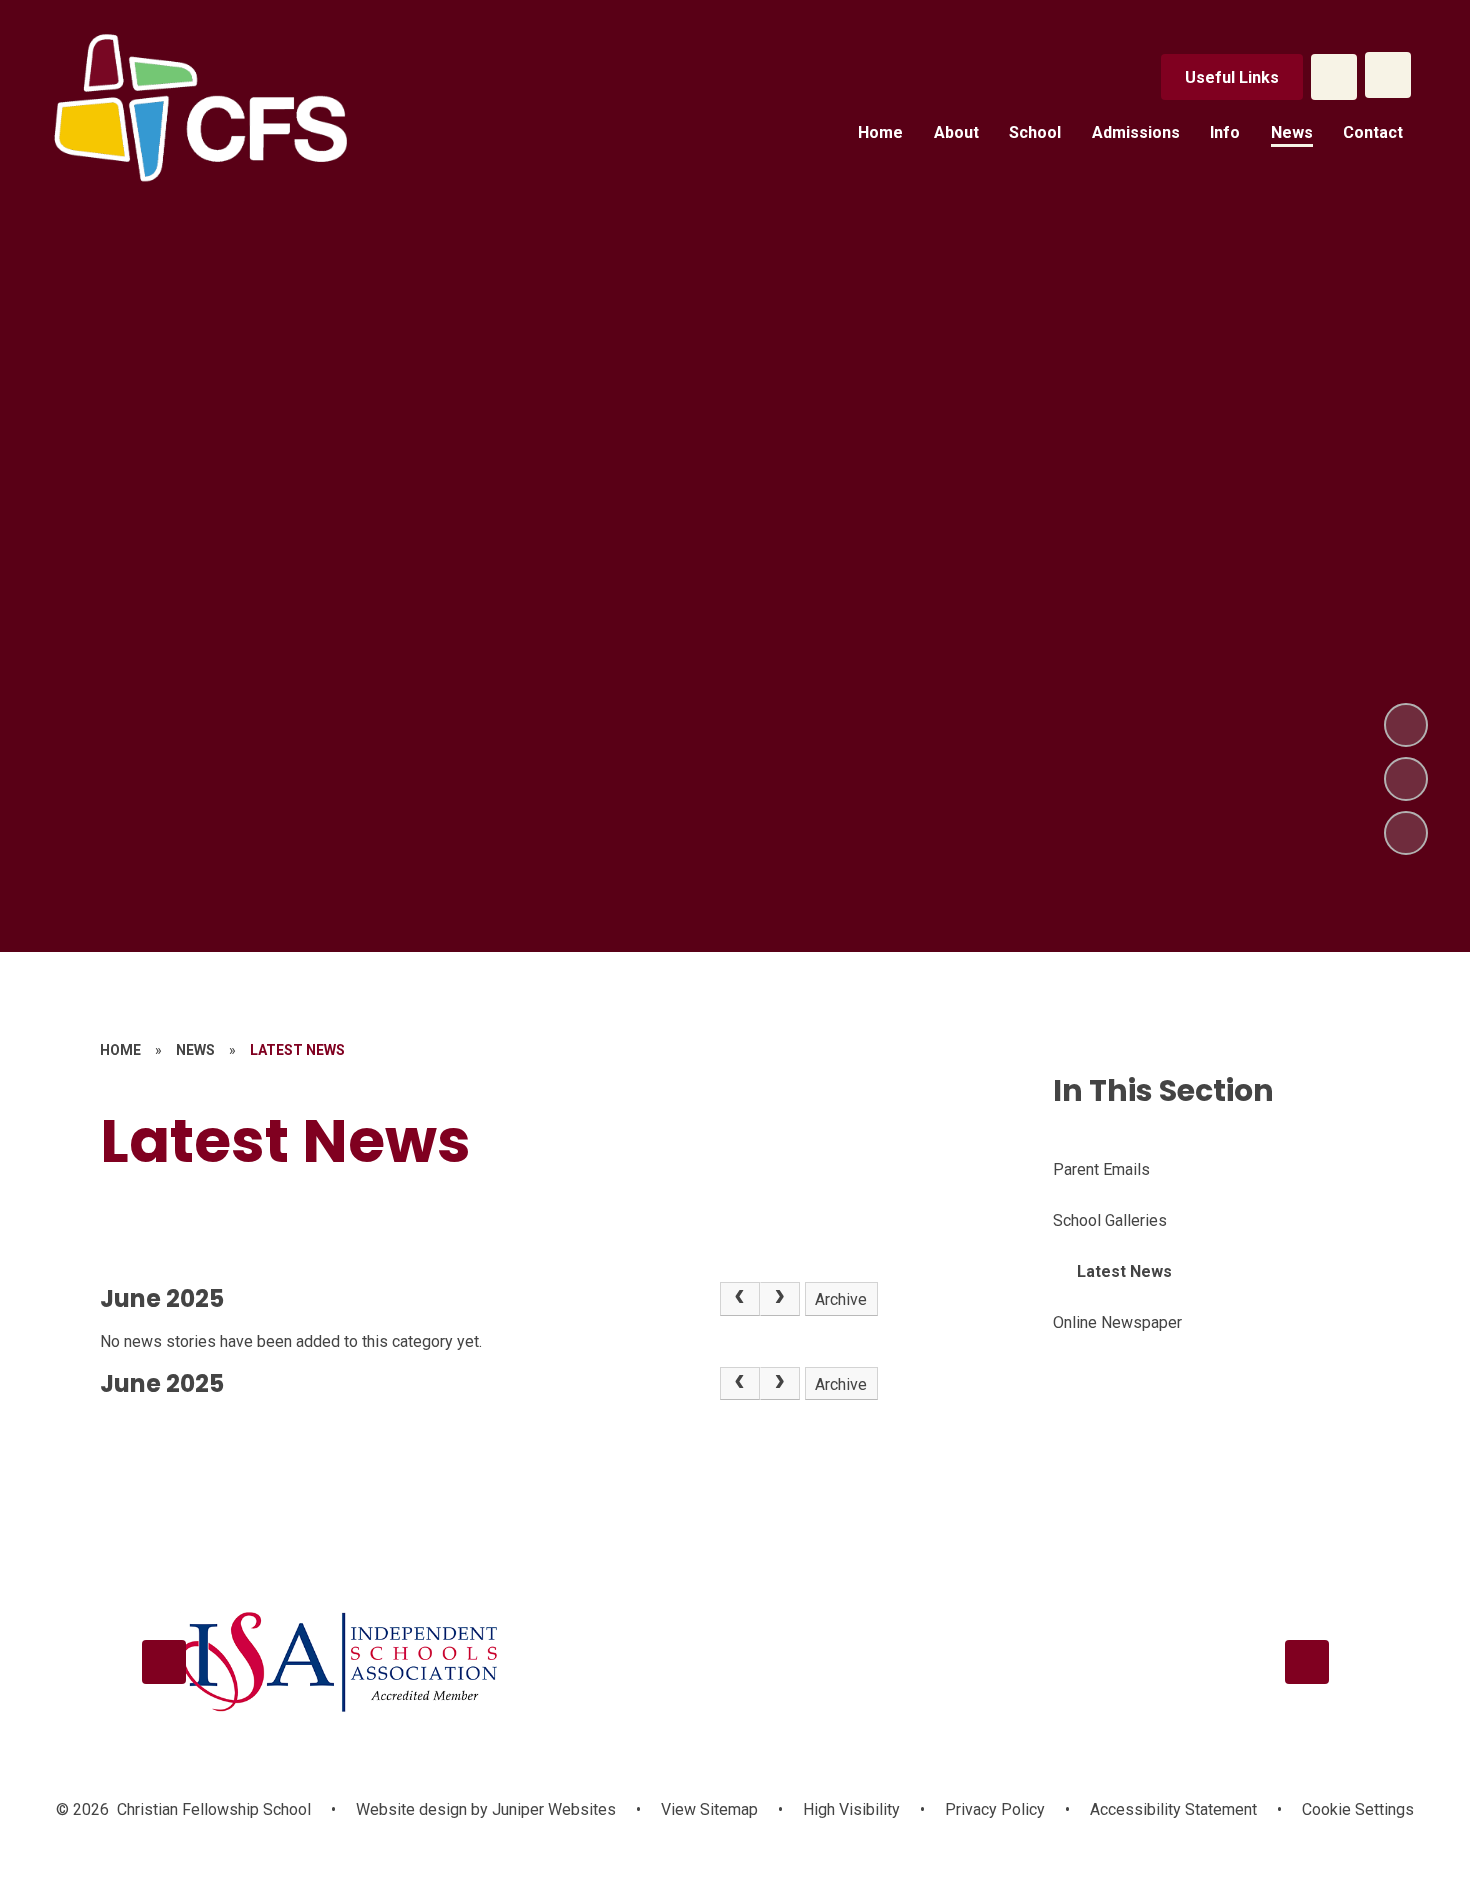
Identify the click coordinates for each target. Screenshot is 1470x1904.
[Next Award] (1307, 1662)
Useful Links (1232, 77)
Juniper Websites (552, 1809)
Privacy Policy (995, 1809)
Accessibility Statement (1173, 1809)
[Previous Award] (164, 1662)
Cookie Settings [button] (1358, 1809)
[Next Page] (780, 1299)
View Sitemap (709, 1809)
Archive (841, 1299)
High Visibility (851, 1809)
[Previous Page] (740, 1299)
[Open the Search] (1334, 77)
